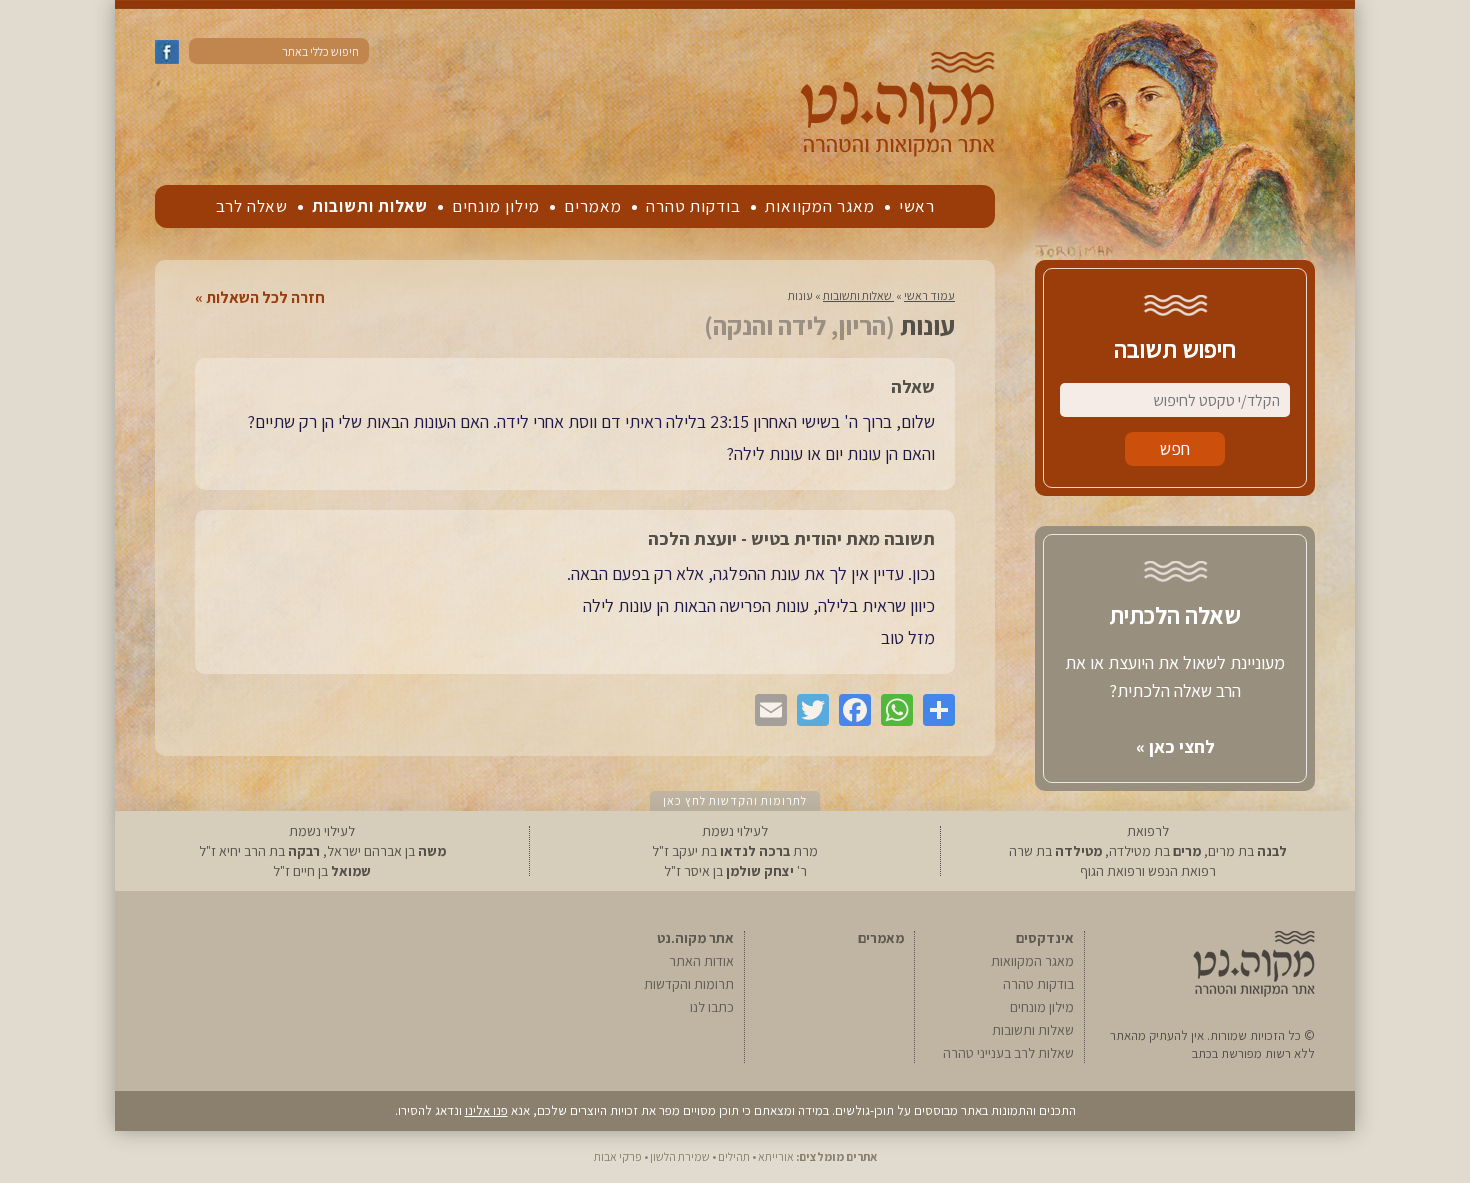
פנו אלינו (486, 1110)
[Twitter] (808, 710)
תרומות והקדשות (689, 984)
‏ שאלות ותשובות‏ (858, 295)
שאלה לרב (252, 206)
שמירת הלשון (680, 1156)
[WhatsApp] (892, 710)
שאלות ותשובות (370, 206)
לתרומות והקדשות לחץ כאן (735, 800)
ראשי (917, 206)
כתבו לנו (712, 1007)
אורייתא (776, 1156)
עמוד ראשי (929, 295)
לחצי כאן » (1175, 746)
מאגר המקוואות (820, 206)
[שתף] (934, 710)
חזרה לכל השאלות (265, 298)
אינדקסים (1045, 938)
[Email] (766, 710)
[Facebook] (850, 710)
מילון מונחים (496, 206)
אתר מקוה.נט (695, 938)
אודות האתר (701, 961)
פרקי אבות (618, 1156)
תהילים (734, 1156)
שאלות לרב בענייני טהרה (1008, 1053)
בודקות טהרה (693, 206)
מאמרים (593, 206)
